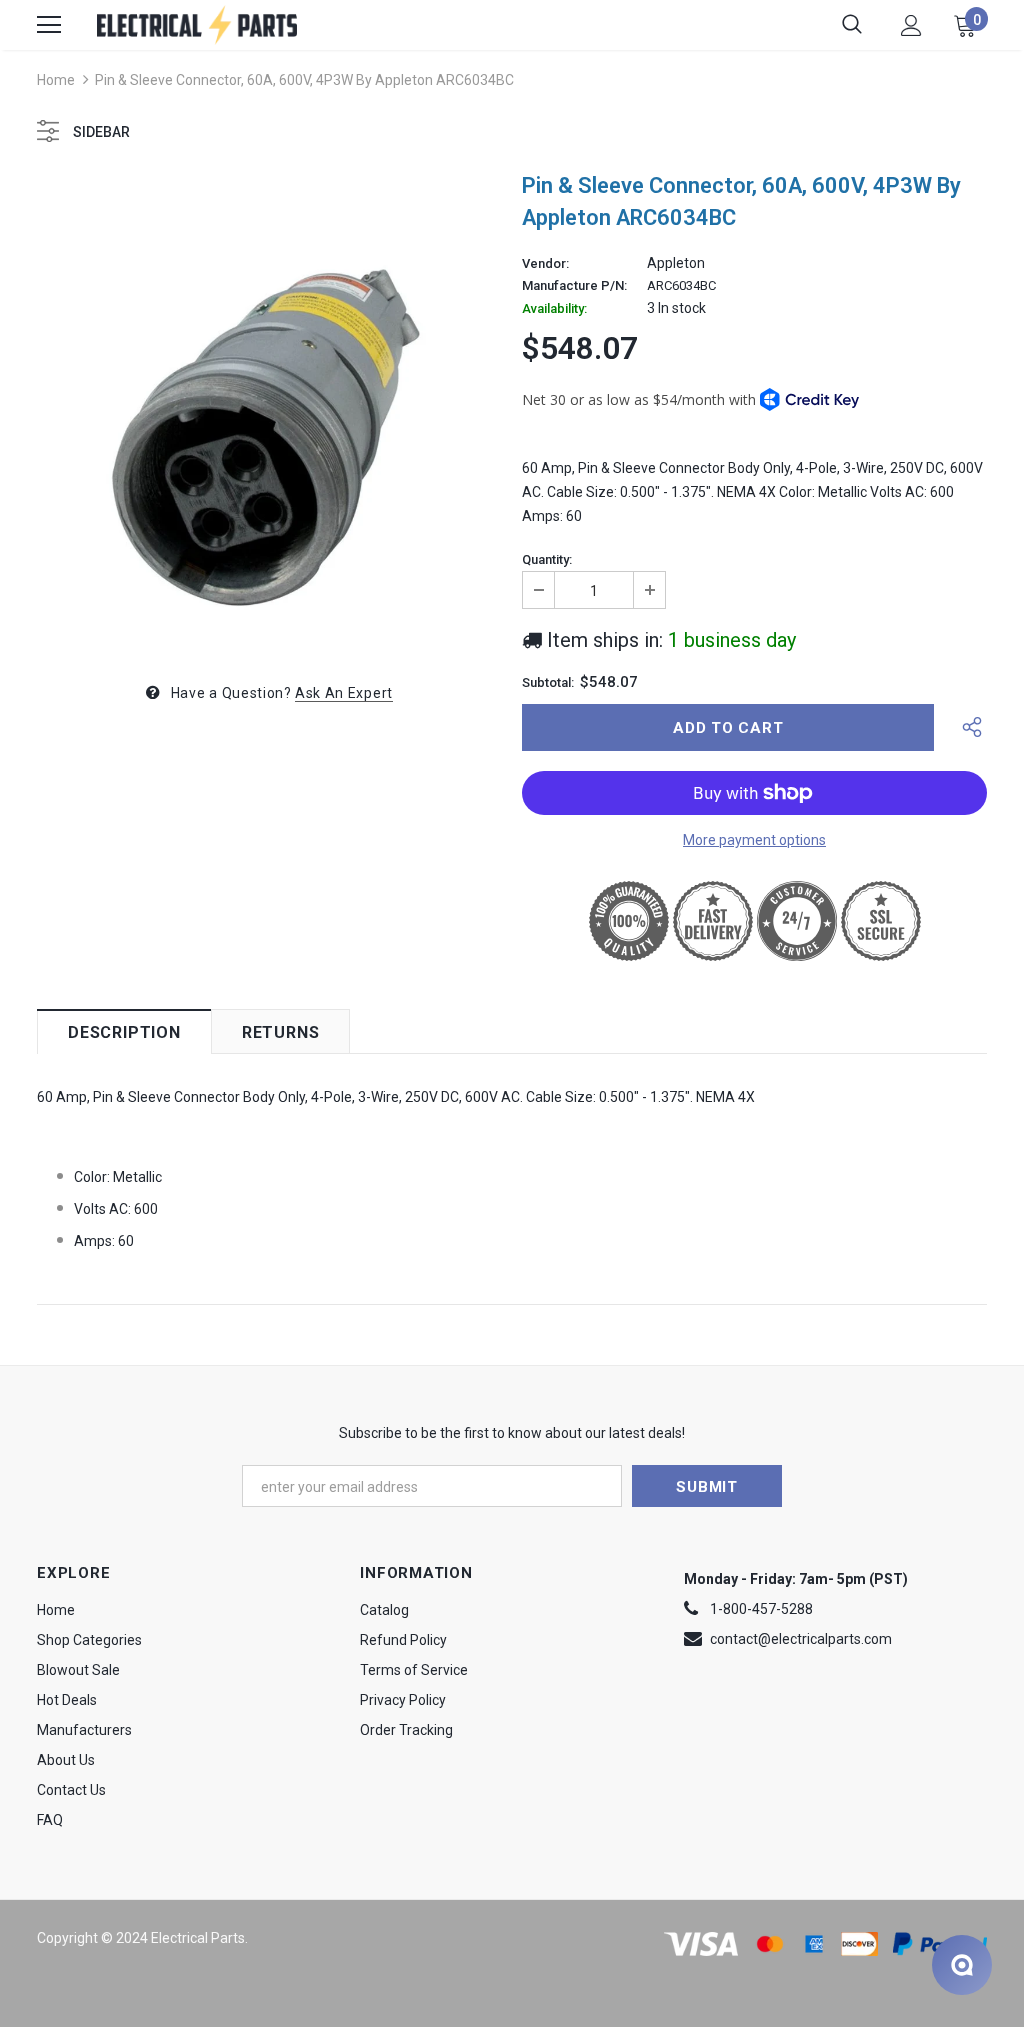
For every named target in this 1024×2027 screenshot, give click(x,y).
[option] (269, 409)
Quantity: (547, 560)
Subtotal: (548, 683)
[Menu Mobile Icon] (49, 25)
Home (56, 80)
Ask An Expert (344, 693)
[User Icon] (911, 25)
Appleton (676, 263)
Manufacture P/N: (574, 286)
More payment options (754, 840)
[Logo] (197, 24)
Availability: (554, 309)
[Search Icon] (852, 25)
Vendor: (545, 264)
